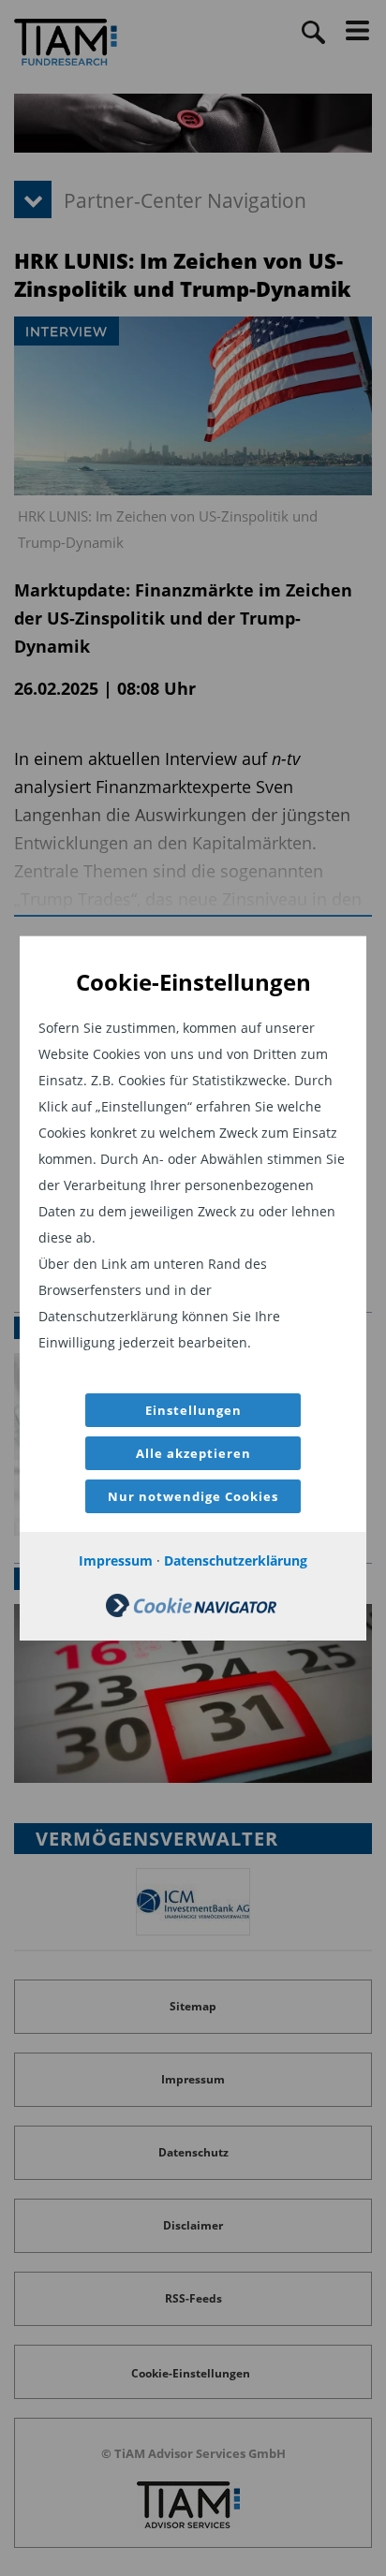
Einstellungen (193, 1410)
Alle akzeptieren (193, 1453)
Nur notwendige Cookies (193, 1496)
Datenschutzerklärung (236, 1560)
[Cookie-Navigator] (191, 1612)
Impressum (116, 1560)
